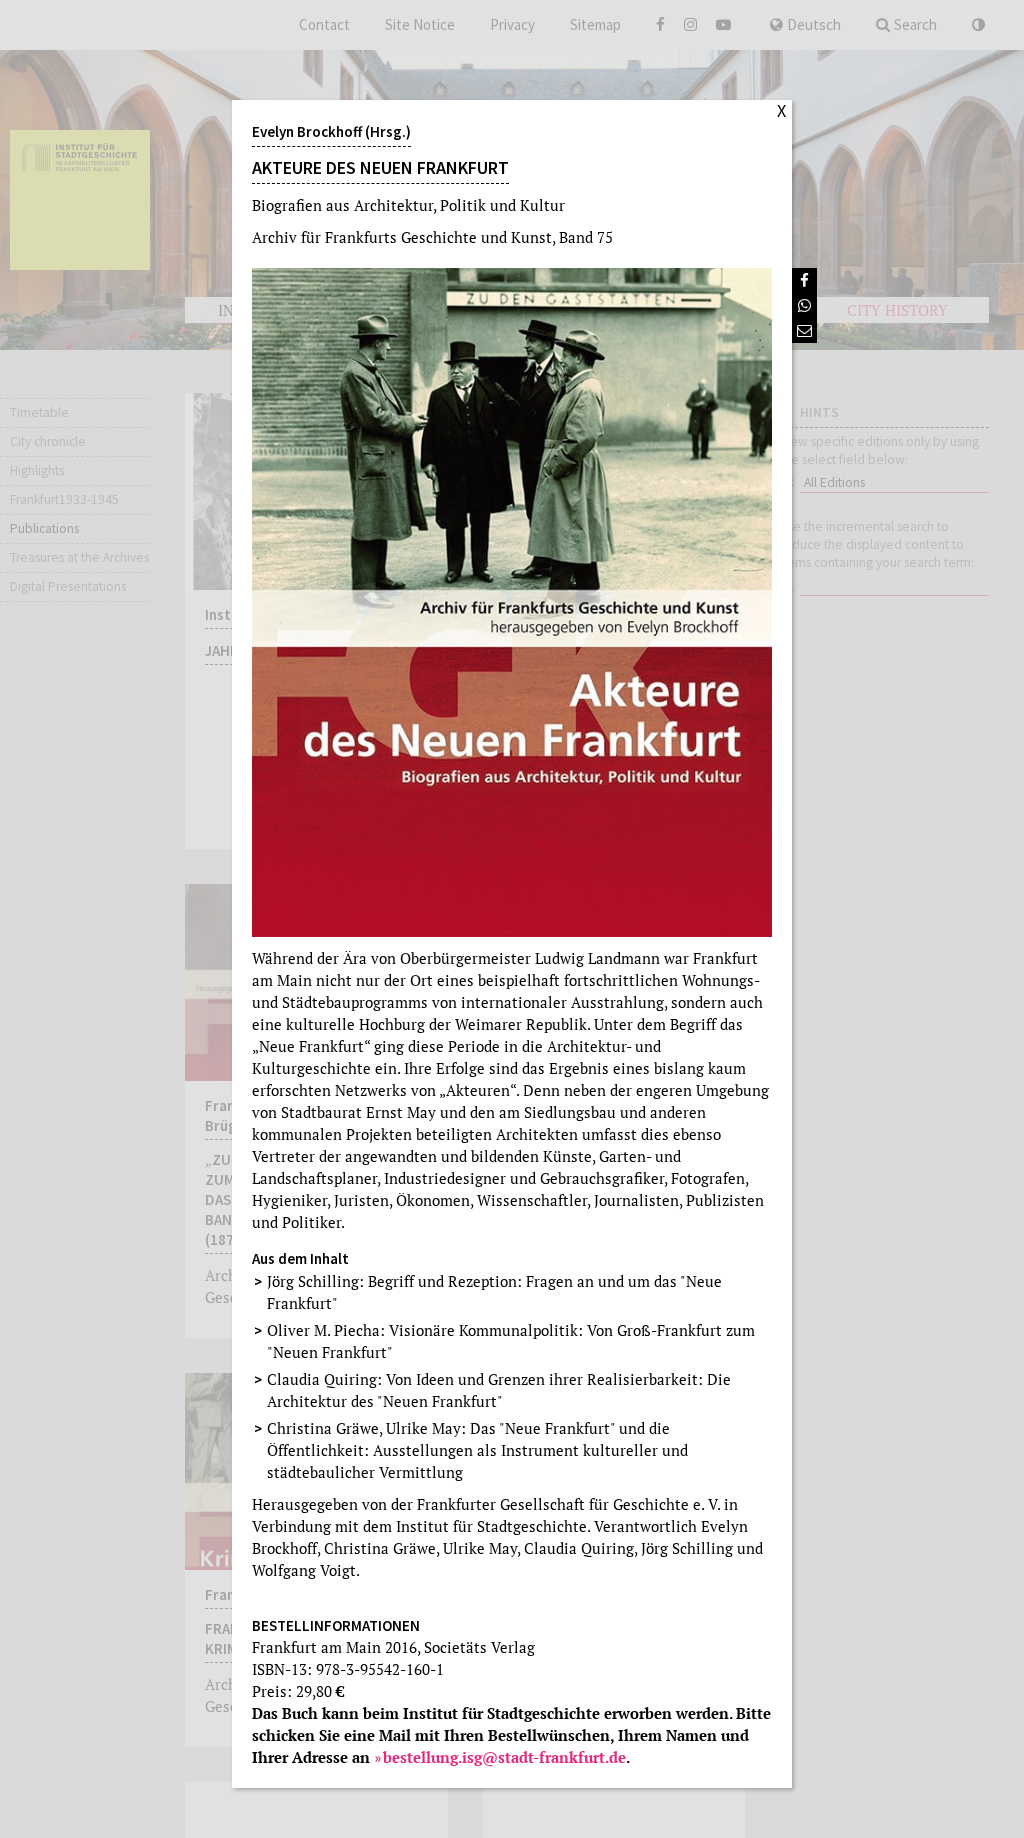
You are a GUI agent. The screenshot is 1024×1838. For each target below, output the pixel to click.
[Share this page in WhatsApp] (804, 305)
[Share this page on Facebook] (804, 280)
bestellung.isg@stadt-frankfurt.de (504, 1757)
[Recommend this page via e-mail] (804, 330)
